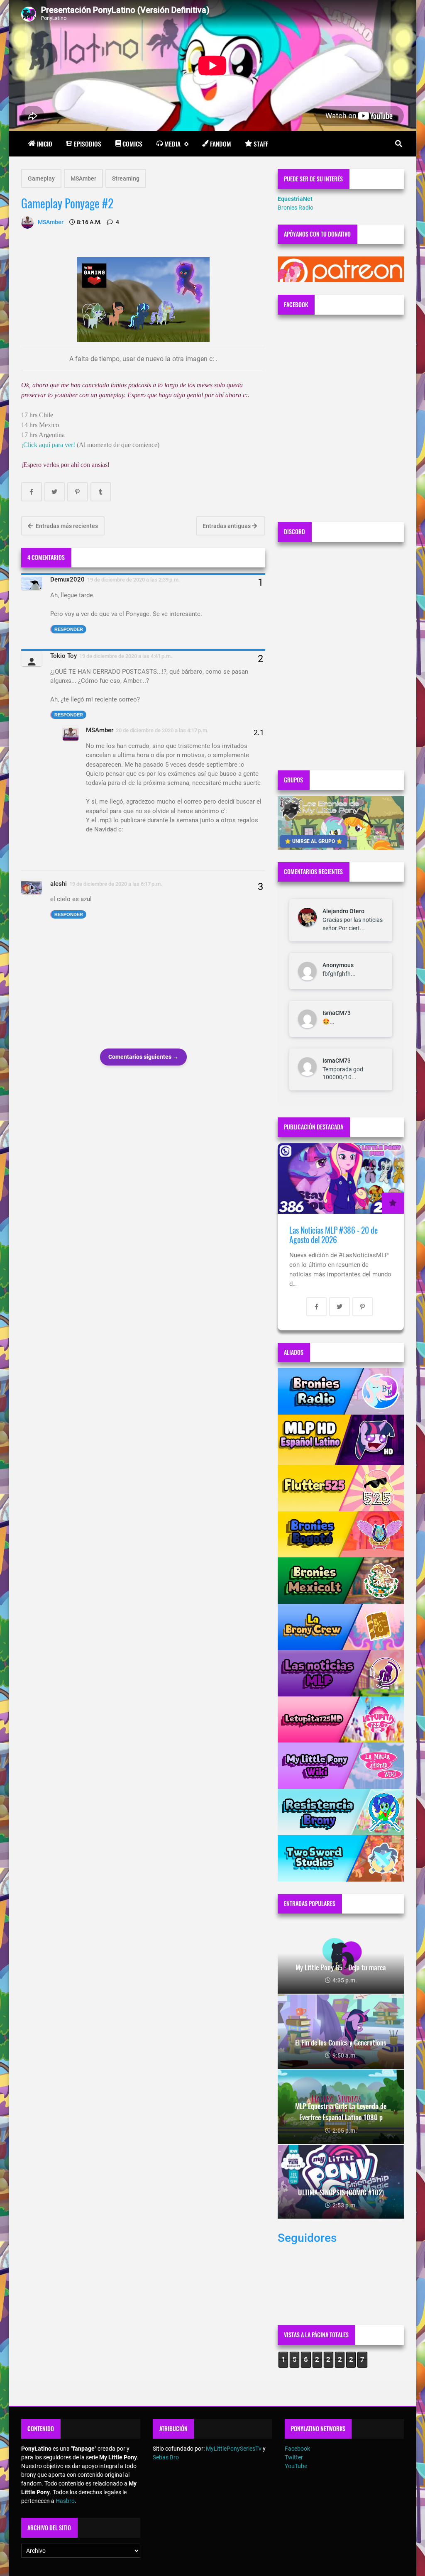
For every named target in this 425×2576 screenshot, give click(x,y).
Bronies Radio (296, 208)
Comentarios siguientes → (143, 1057)
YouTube (296, 2466)
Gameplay (41, 178)
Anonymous (338, 965)
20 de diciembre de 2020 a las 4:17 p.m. (162, 730)
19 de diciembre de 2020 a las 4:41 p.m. (126, 656)
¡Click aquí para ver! (48, 445)
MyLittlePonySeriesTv (234, 2449)
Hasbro (65, 2501)
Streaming (126, 178)
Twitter (294, 2457)
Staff (261, 144)
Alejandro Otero (343, 911)
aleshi (59, 884)
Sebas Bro (166, 2457)
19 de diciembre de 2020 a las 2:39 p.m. (134, 580)
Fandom (221, 144)
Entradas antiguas (227, 526)
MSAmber (83, 178)
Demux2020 (67, 579)
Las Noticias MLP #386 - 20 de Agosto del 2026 (333, 1235)
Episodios (88, 144)
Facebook (297, 2449)
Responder (69, 629)
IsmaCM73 (337, 1013)
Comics (132, 144)
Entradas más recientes (66, 526)
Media (172, 144)
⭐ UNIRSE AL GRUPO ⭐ (314, 841)
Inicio (45, 144)
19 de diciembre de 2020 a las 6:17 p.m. (116, 884)
